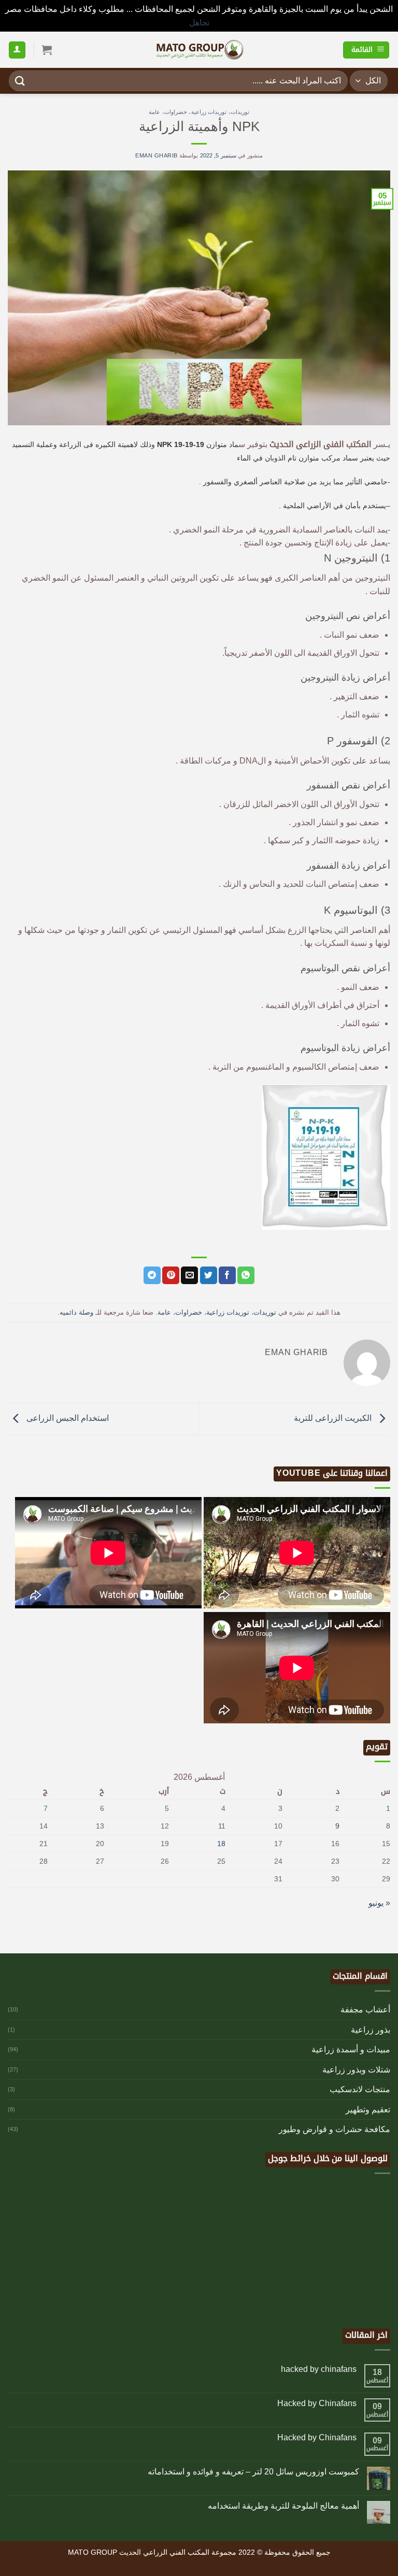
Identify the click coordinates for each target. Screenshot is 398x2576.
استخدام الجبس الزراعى (67, 1418)
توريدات (240, 112)
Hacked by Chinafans (317, 2403)
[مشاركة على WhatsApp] (246, 1275)
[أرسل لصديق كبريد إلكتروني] (189, 1275)
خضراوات (176, 112)
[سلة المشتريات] (47, 50)
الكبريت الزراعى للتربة (334, 1418)
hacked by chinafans (319, 2369)
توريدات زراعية (209, 112)
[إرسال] (20, 81)
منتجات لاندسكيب (360, 2089)
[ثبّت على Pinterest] (171, 1275)
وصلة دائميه (76, 1312)
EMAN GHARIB (157, 155)
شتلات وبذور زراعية (356, 2070)
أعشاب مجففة (365, 2010)
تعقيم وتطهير (368, 2110)
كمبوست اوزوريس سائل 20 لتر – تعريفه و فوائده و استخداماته (253, 2472)
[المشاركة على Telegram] (152, 1275)
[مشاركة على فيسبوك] (227, 1275)
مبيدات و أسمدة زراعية (351, 2049)
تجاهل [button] (199, 23)
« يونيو (379, 1903)
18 (221, 1844)
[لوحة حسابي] (17, 50)
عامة (154, 112)
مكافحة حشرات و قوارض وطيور (335, 2129)
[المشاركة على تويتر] (209, 1275)
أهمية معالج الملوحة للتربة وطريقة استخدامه (283, 2506)
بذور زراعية (371, 2030)
